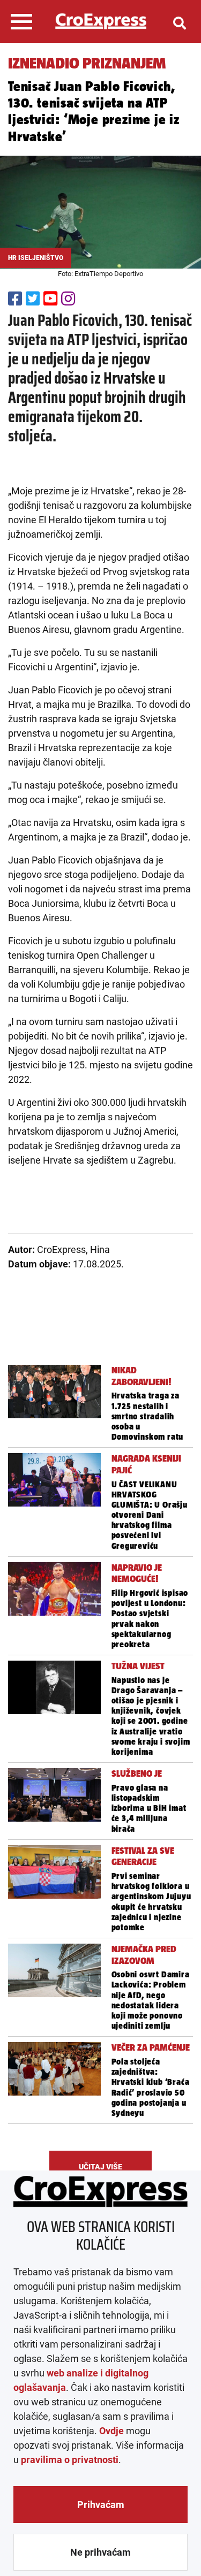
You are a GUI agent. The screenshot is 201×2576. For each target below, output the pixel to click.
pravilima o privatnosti (70, 2460)
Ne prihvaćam (100, 2552)
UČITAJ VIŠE (100, 2167)
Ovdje (111, 2431)
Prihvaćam (101, 2505)
